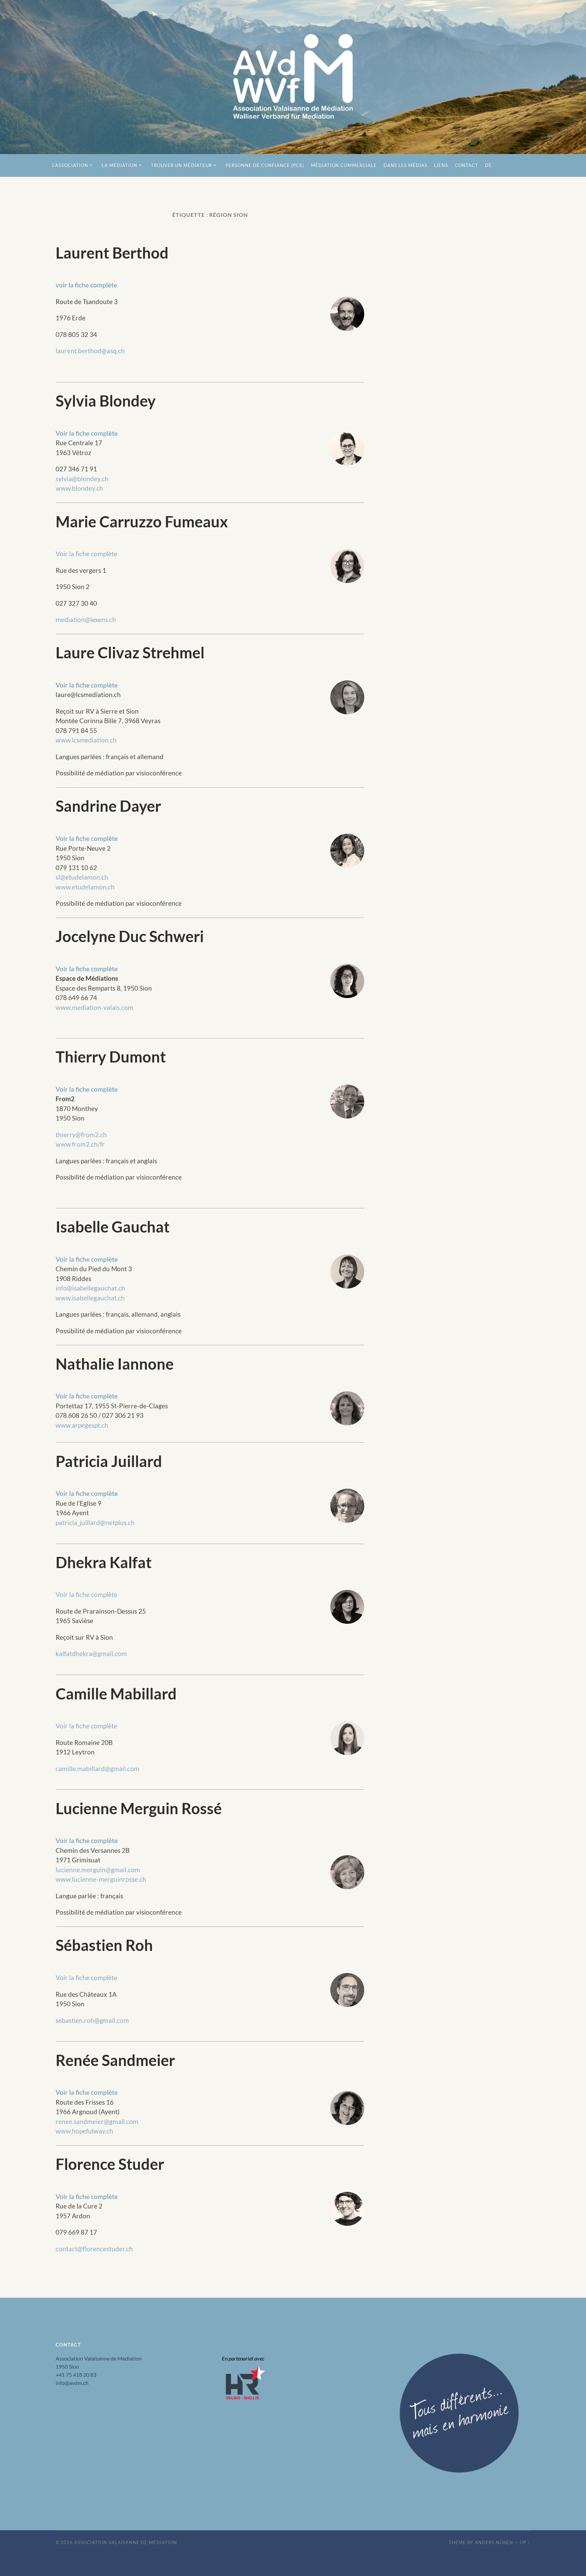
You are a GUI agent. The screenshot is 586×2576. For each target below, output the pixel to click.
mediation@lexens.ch (86, 619)
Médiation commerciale (344, 165)
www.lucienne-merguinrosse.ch (101, 1879)
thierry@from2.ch (81, 1135)
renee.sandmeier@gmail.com (97, 2121)
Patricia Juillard (109, 1461)
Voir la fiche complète (87, 433)
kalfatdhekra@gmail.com (91, 1653)
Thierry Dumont (111, 1057)
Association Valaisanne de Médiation (126, 2542)
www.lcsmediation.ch (86, 740)
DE (488, 165)
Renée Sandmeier (115, 2060)
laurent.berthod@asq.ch (90, 351)
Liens (441, 165)
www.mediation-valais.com (94, 1007)
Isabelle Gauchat (113, 1227)
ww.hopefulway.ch (87, 2131)
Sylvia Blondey (106, 401)
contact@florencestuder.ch (94, 2249)
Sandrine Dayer (108, 806)
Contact (466, 165)
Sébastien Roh (104, 1945)
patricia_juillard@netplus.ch (95, 1522)
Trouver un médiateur (181, 165)
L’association (70, 165)
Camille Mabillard (116, 1694)
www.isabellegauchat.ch (90, 1298)
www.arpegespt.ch (82, 1425)
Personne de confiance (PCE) (265, 165)
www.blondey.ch (79, 488)
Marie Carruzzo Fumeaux (142, 522)
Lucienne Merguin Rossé (139, 1808)
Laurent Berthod (112, 253)
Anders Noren (494, 2542)
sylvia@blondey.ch (82, 479)
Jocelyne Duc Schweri (130, 936)
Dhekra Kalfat (104, 1562)
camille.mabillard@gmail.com (97, 1769)
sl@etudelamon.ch (82, 877)
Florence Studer (110, 2164)
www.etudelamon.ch (85, 887)
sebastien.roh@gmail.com (92, 2020)
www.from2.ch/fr (80, 1144)
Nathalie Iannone (115, 1364)
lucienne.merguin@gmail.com (98, 1870)
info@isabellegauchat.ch (90, 1288)
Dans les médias (405, 165)
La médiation (120, 165)
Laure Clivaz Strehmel (130, 653)
